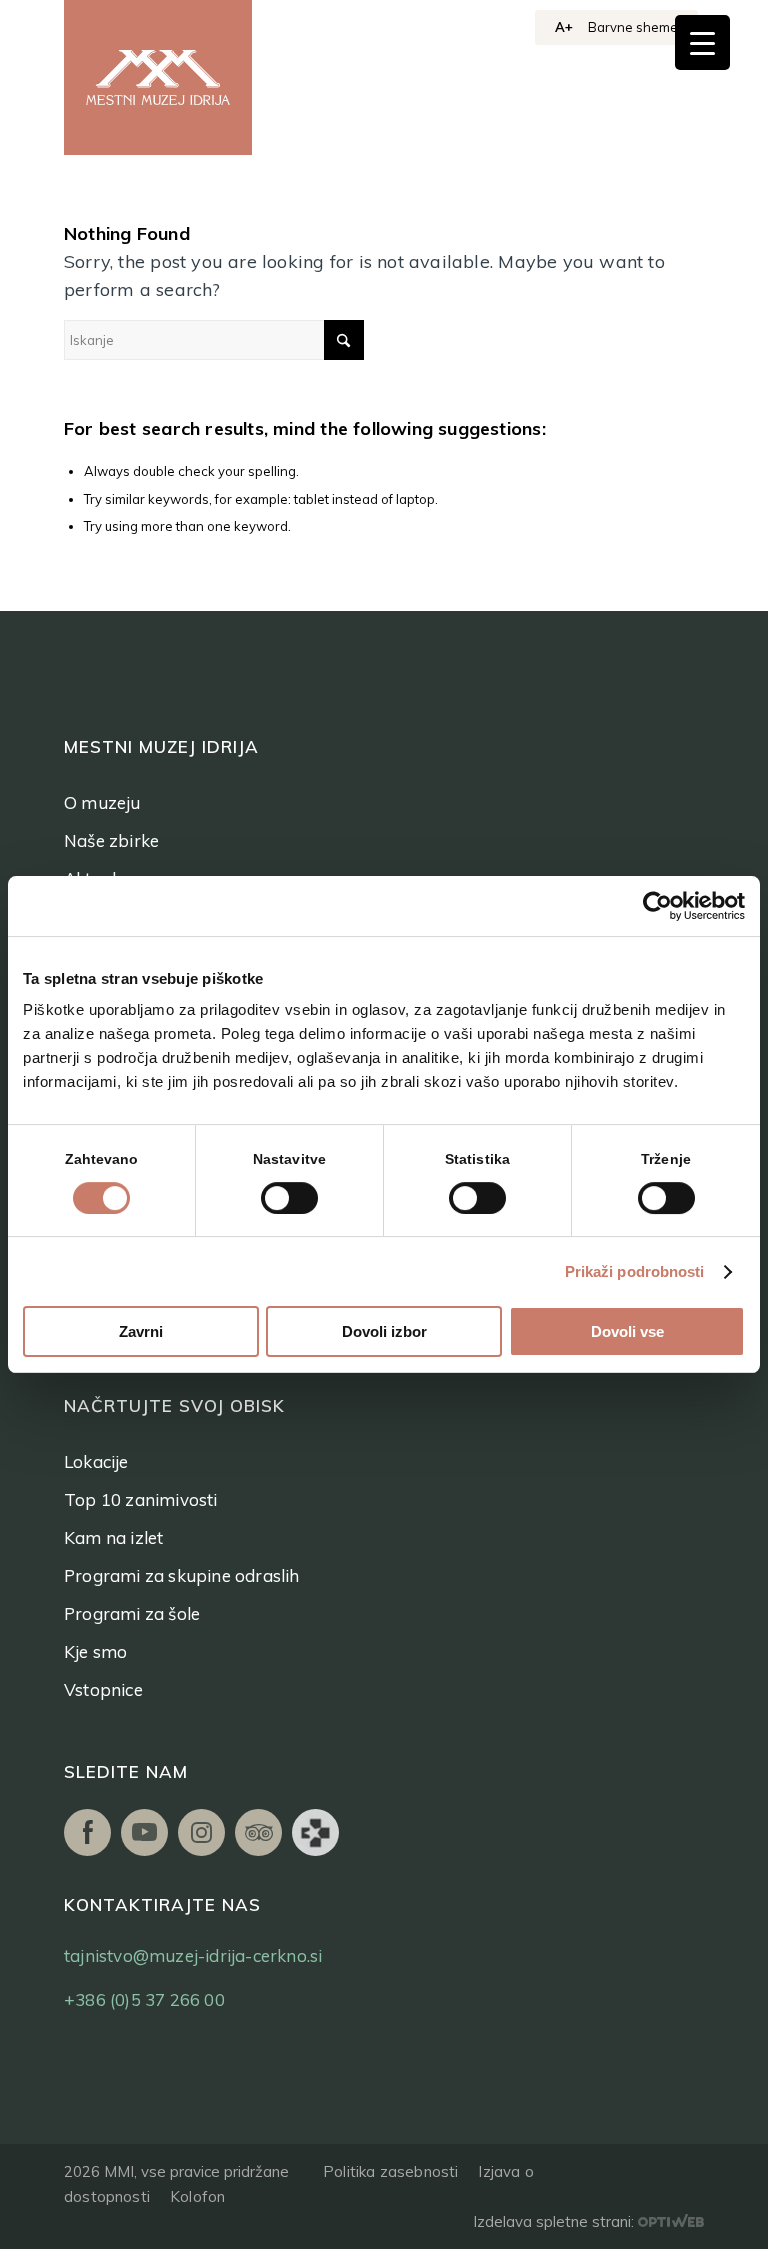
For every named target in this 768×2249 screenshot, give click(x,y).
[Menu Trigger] (702, 42)
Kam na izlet (113, 1537)
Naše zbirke (111, 840)
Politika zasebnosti (390, 2171)
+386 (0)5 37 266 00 (144, 1999)
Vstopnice (103, 1689)
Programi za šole (132, 1613)
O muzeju (102, 802)
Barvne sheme (633, 27)
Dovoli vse (627, 1331)
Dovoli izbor (384, 1331)
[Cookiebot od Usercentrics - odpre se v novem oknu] (657, 906)
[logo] (158, 77)
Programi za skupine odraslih (182, 1575)
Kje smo (95, 1651)
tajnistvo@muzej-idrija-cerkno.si (193, 1955)
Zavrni (141, 1331)
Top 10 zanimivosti (141, 1499)
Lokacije (96, 1461)
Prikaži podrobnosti (635, 1271)
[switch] (289, 1198)
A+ (564, 27)
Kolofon (197, 2196)
